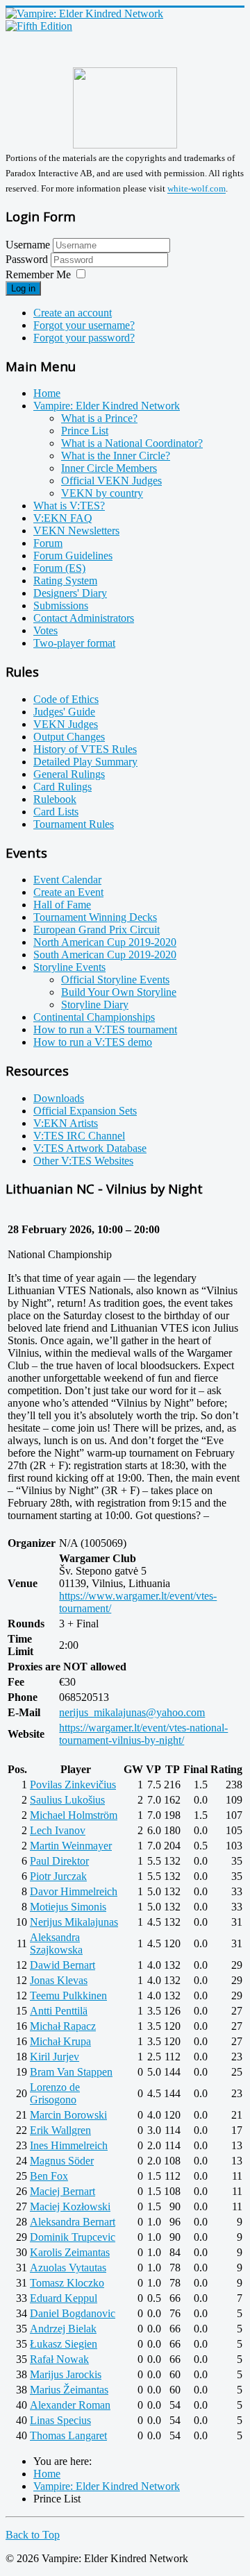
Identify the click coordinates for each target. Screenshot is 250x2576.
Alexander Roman (70, 2405)
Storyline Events (69, 967)
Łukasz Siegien (64, 2344)
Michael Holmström (74, 1815)
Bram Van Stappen (71, 2072)
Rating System (65, 581)
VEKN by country (102, 493)
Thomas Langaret (68, 2435)
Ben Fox (49, 2176)
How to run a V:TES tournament (105, 1029)
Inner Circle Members (109, 468)
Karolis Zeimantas (70, 2252)
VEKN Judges (66, 724)
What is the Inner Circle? (116, 456)
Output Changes (69, 737)
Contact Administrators (84, 618)
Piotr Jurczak (58, 1876)
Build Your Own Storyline (119, 992)
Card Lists (56, 812)
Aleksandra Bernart (73, 2222)
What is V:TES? (69, 506)
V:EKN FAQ (63, 518)
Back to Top (33, 2535)
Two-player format (74, 643)
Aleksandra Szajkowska (56, 1943)
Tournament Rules (74, 824)
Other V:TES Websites (83, 1161)
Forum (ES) (59, 568)
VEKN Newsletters (76, 531)
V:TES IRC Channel (79, 1136)
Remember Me (38, 274)
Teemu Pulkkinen (68, 1995)
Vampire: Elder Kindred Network (107, 406)
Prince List (85, 431)
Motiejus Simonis (68, 1907)
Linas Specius (60, 2420)
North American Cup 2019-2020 (105, 942)
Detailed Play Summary (85, 762)
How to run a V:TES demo (93, 1042)
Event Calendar (67, 880)
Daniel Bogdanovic (73, 2313)
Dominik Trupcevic (73, 2237)
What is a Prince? (99, 418)
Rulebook (55, 799)
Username (28, 245)
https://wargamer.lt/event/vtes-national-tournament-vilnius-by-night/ (143, 1734)
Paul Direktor (59, 1861)
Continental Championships (94, 1017)
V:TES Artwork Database (90, 1148)
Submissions (61, 605)
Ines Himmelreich (69, 2145)
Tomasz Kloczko (67, 2283)
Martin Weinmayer (71, 1846)
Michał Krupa (60, 2041)
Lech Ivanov (58, 1830)
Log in (23, 288)
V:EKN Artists (66, 1123)
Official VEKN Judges (111, 481)
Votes (45, 630)
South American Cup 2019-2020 (105, 955)
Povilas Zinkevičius (73, 1785)
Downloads (59, 1098)
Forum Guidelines (73, 556)
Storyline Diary (95, 1005)
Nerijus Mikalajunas (74, 1922)
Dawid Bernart (62, 1965)
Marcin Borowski (68, 2115)
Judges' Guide (64, 712)
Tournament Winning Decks (95, 917)
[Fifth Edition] (39, 26)
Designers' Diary (70, 593)
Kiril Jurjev (55, 2057)
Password (28, 259)
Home (47, 393)
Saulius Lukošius (67, 1800)
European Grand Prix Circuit (97, 930)
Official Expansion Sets (85, 1111)
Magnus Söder (62, 2161)
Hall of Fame (62, 905)
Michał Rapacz (63, 2026)
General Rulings (69, 774)
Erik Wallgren (60, 2130)
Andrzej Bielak (63, 2329)
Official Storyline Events (115, 980)
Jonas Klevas (59, 1980)
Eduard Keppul (64, 2298)
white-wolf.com (197, 189)
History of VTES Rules (85, 749)
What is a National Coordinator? (132, 443)
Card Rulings (62, 787)
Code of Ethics (66, 699)
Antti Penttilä (59, 2011)
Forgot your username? (84, 325)
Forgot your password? (84, 338)
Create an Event (68, 892)
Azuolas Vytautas (68, 2268)
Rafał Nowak (59, 2359)
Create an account (73, 313)
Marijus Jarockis (66, 2374)
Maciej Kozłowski (70, 2206)
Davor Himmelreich (74, 1891)
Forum (48, 543)
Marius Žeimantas (69, 2390)
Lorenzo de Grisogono (55, 2093)
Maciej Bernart (62, 2191)
